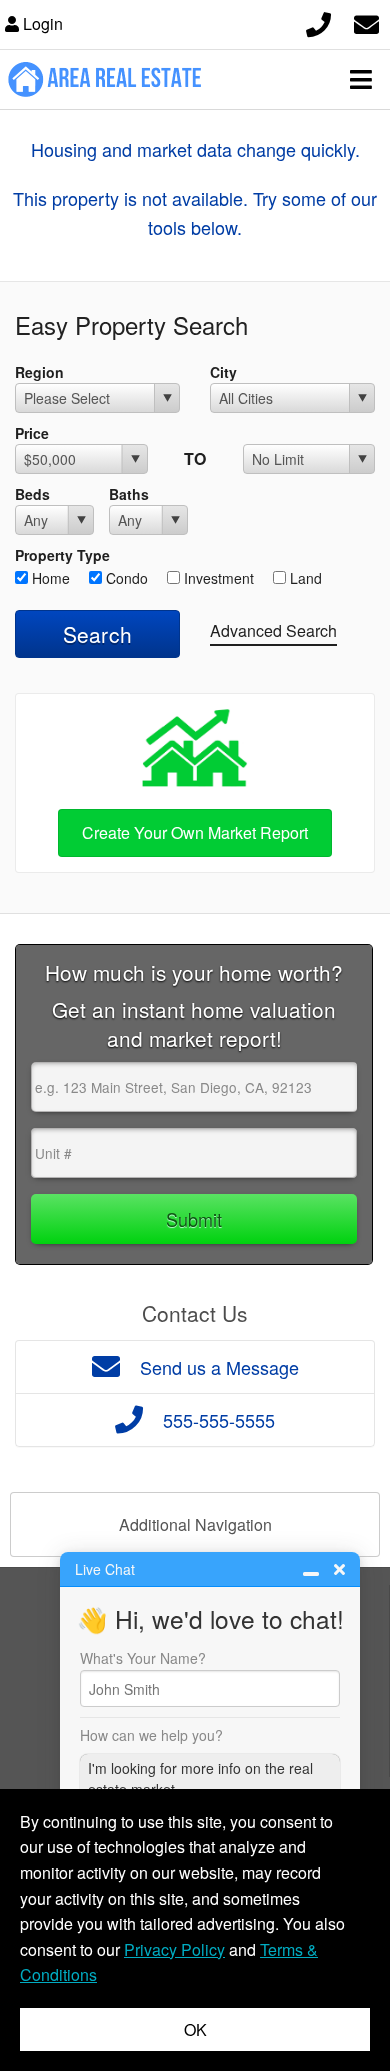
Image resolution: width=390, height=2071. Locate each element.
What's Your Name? (143, 1658)
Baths (129, 494)
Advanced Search (273, 630)
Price (32, 433)
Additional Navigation (195, 1524)
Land (304, 578)
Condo (125, 578)
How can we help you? (151, 1735)
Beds (32, 494)
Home (49, 578)
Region (39, 372)
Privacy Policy (174, 1949)
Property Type (62, 555)
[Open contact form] (366, 21)
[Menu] (361, 79)
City (223, 372)
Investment (217, 578)
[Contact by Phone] (318, 21)
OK (195, 2029)
